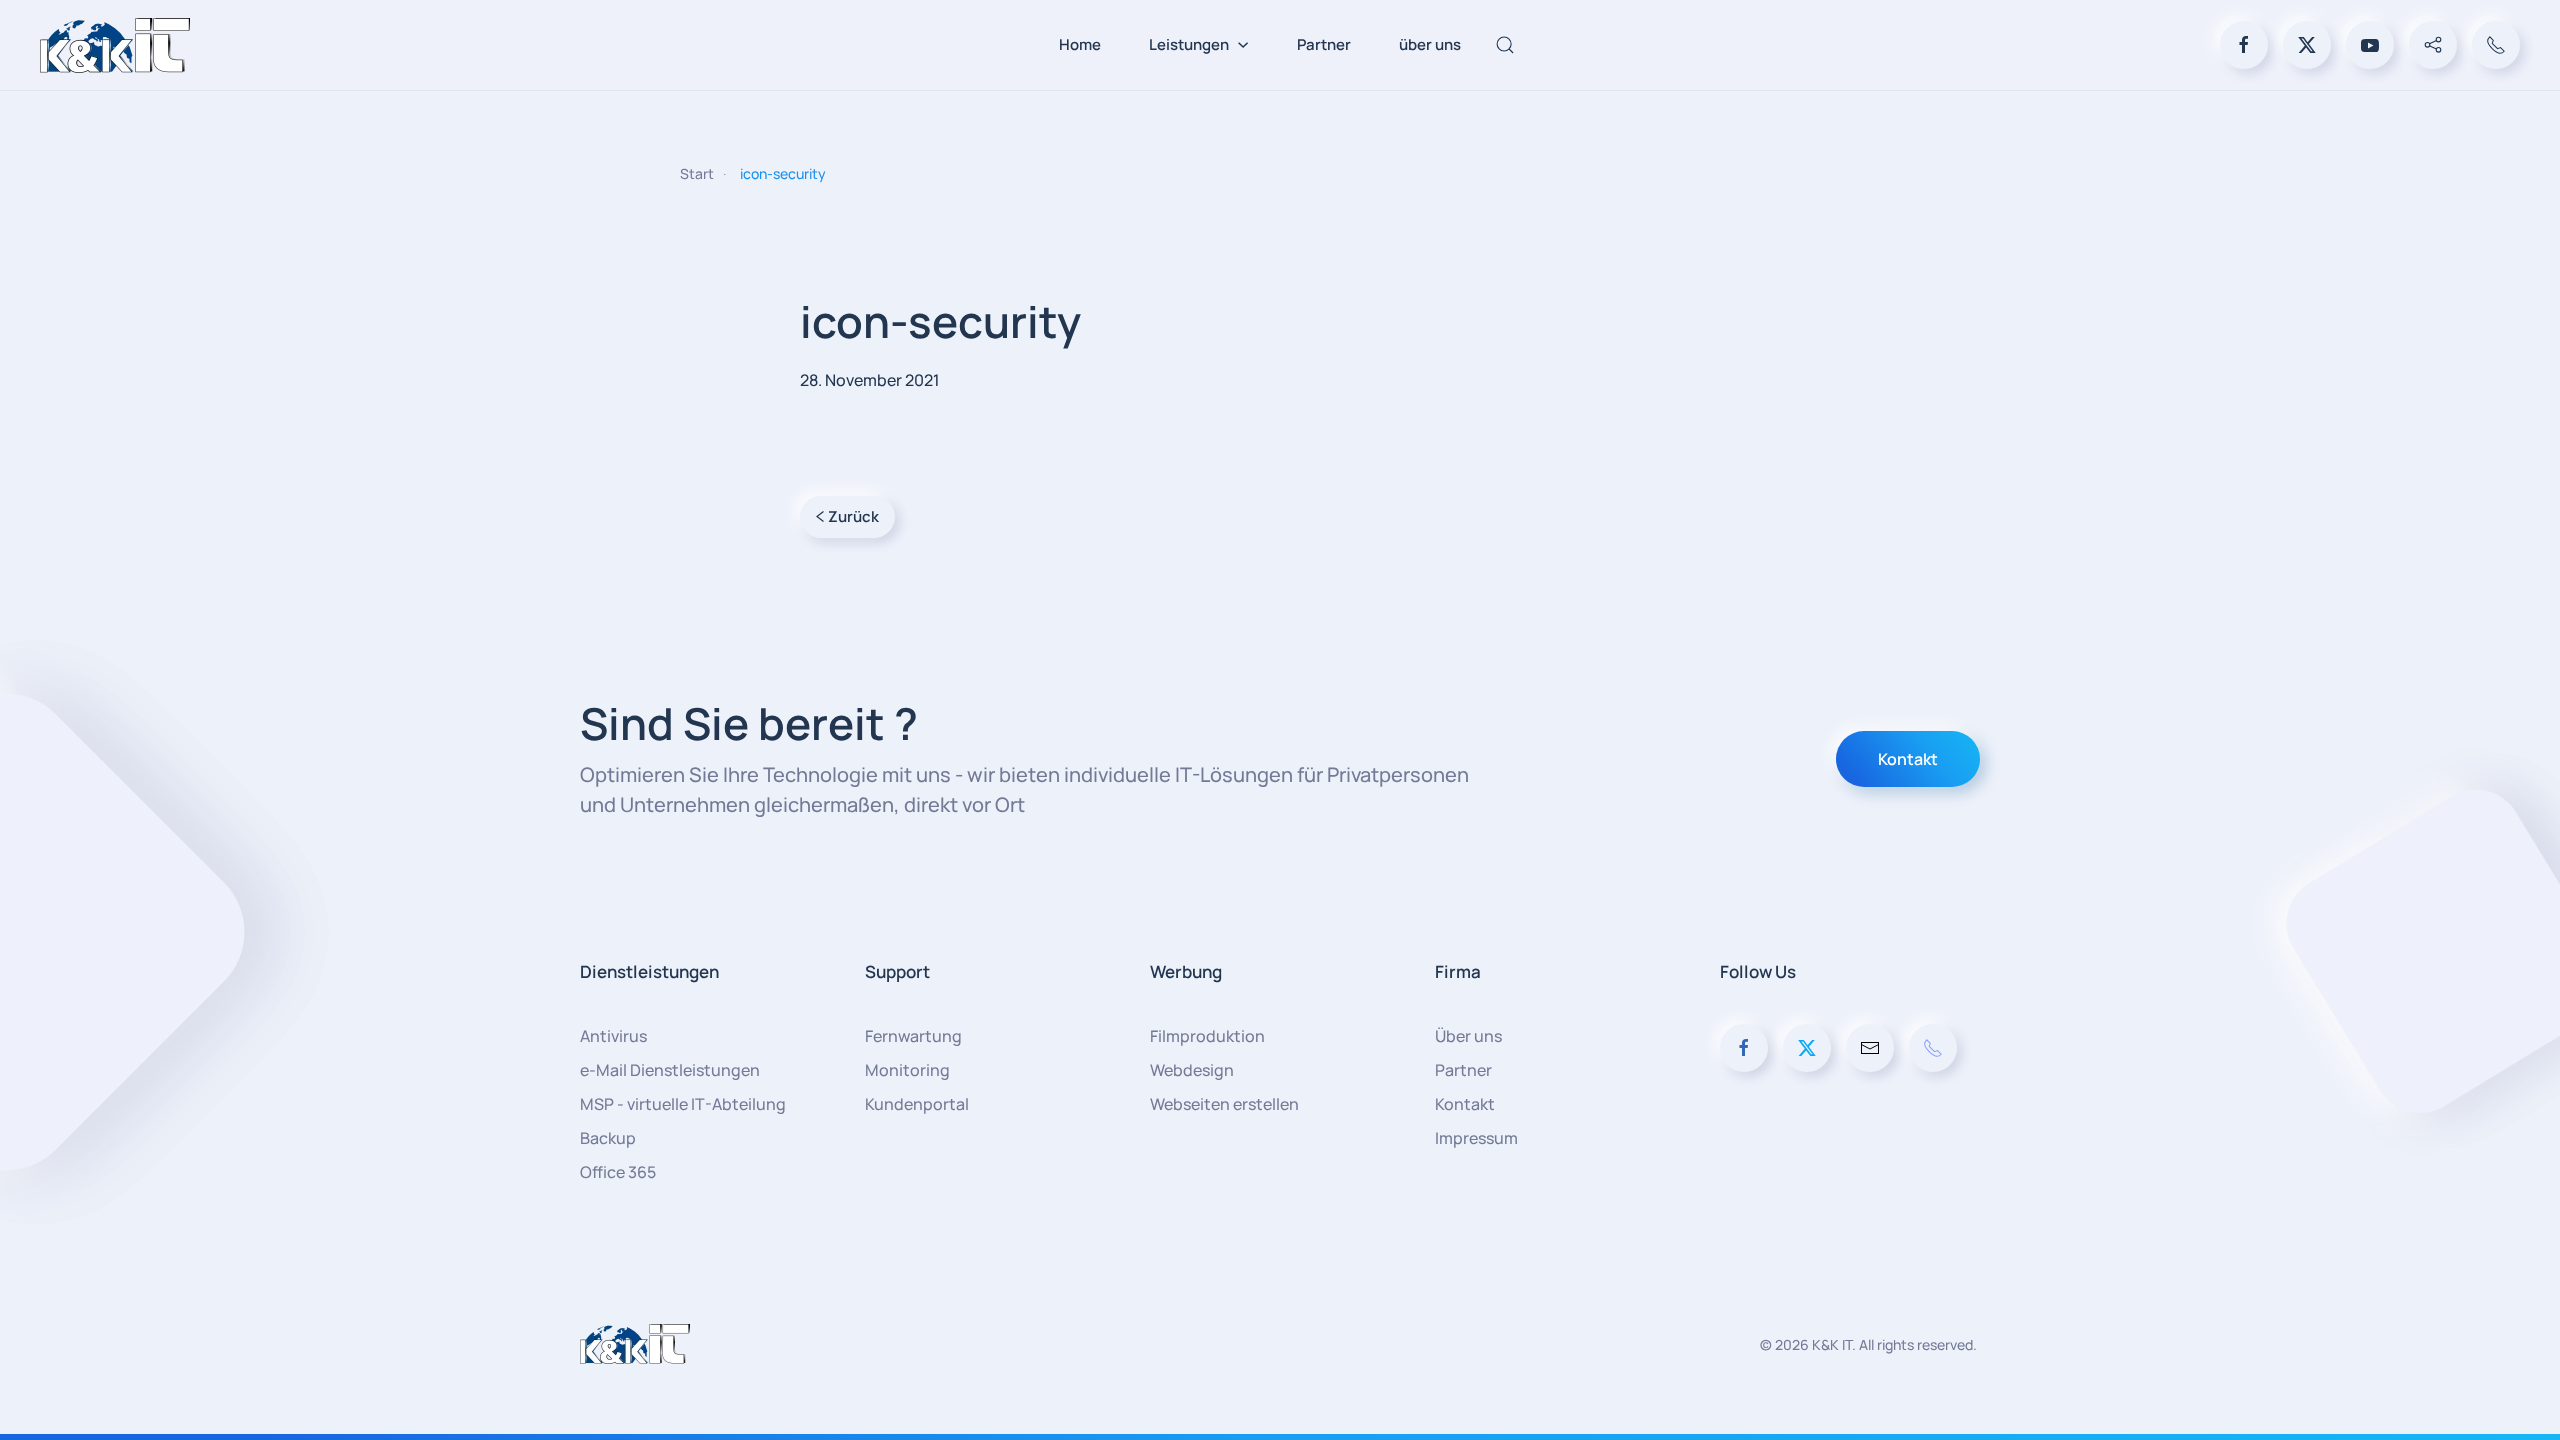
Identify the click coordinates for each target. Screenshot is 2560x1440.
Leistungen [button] (1189, 44)
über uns (1430, 44)
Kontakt (1908, 759)
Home (1080, 44)
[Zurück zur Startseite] (115, 45)
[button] (1505, 45)
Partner (1324, 44)
